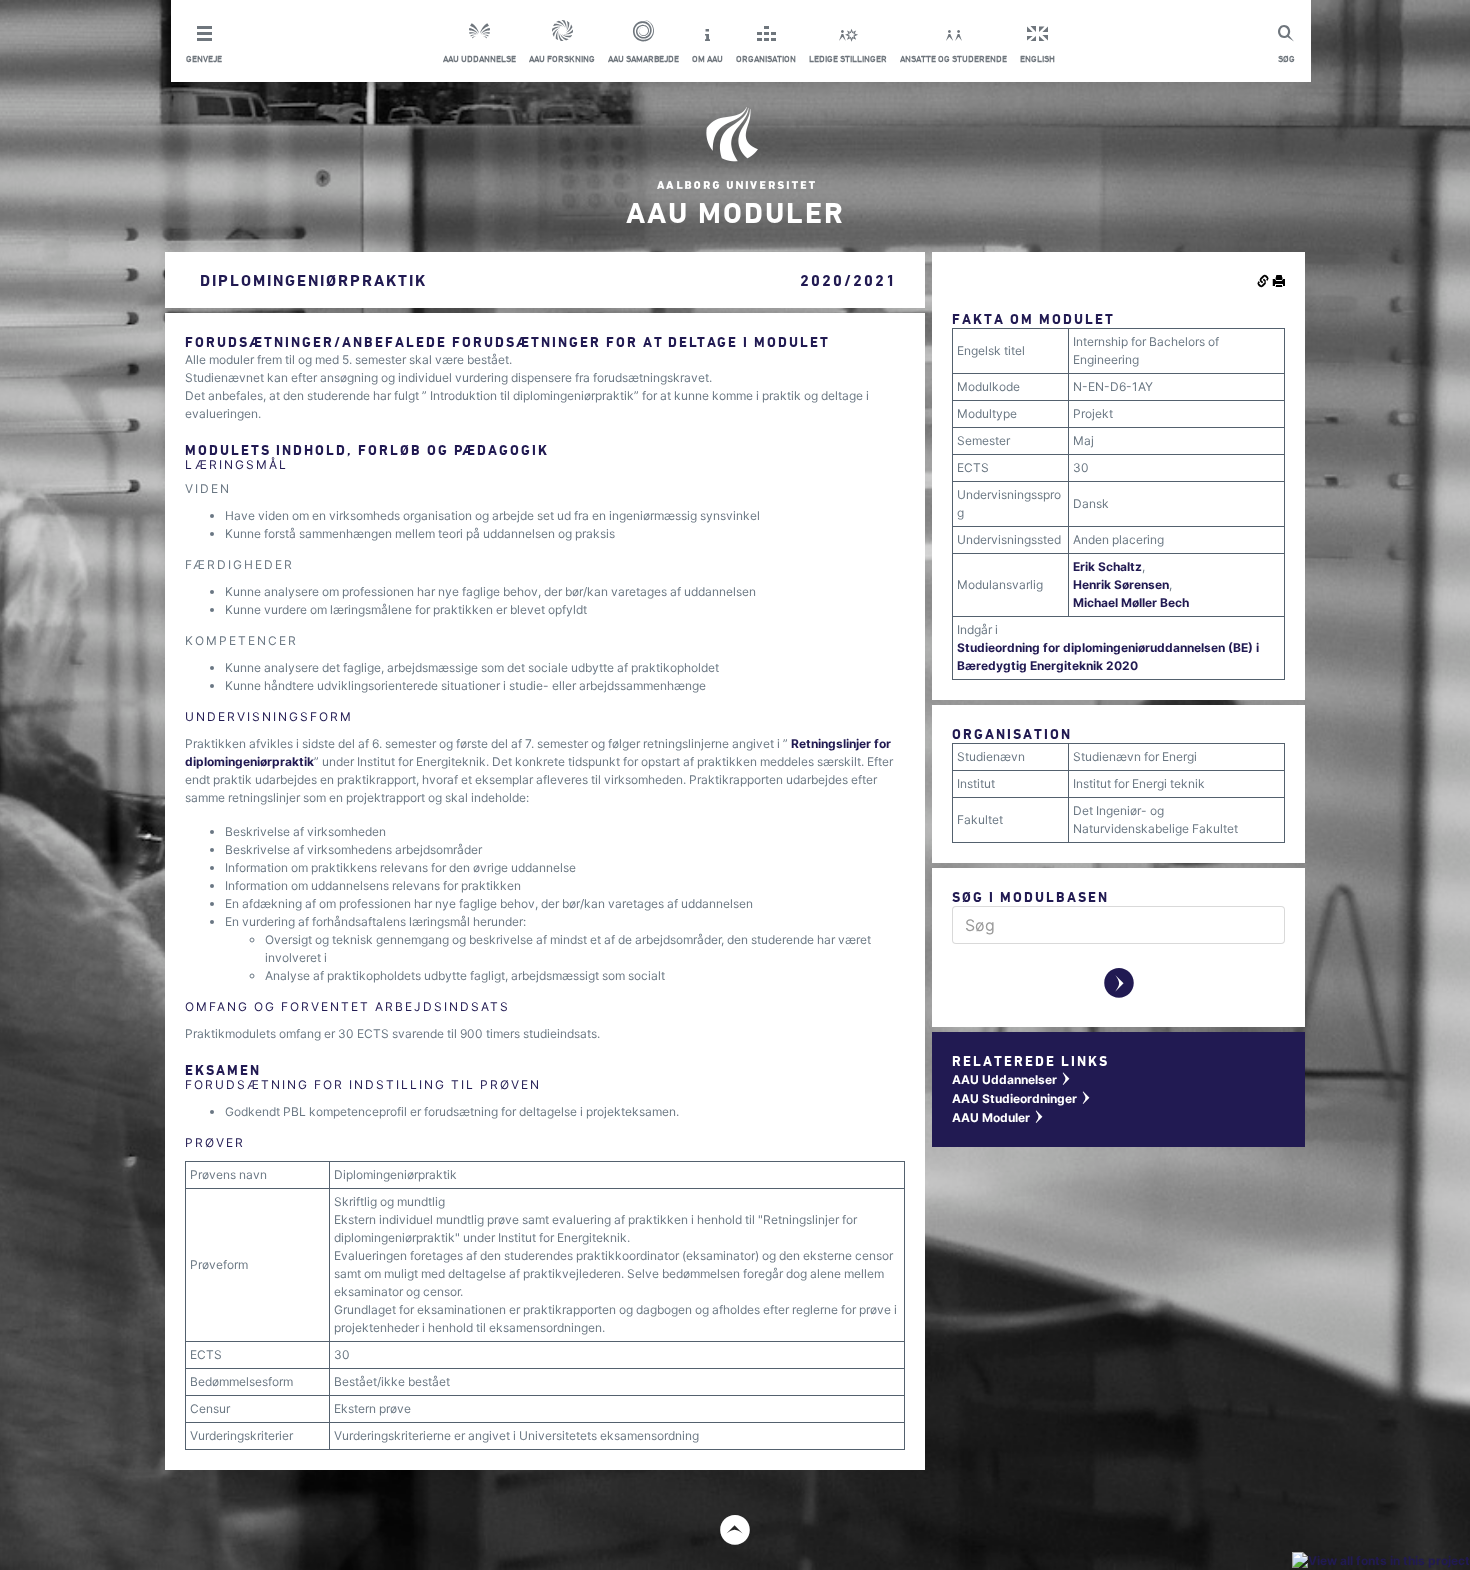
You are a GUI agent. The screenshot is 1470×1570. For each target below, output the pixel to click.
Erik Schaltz (1107, 566)
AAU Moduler (998, 1117)
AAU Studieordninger (1022, 1098)
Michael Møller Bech (1131, 602)
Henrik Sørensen (1121, 584)
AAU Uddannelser (1012, 1079)
